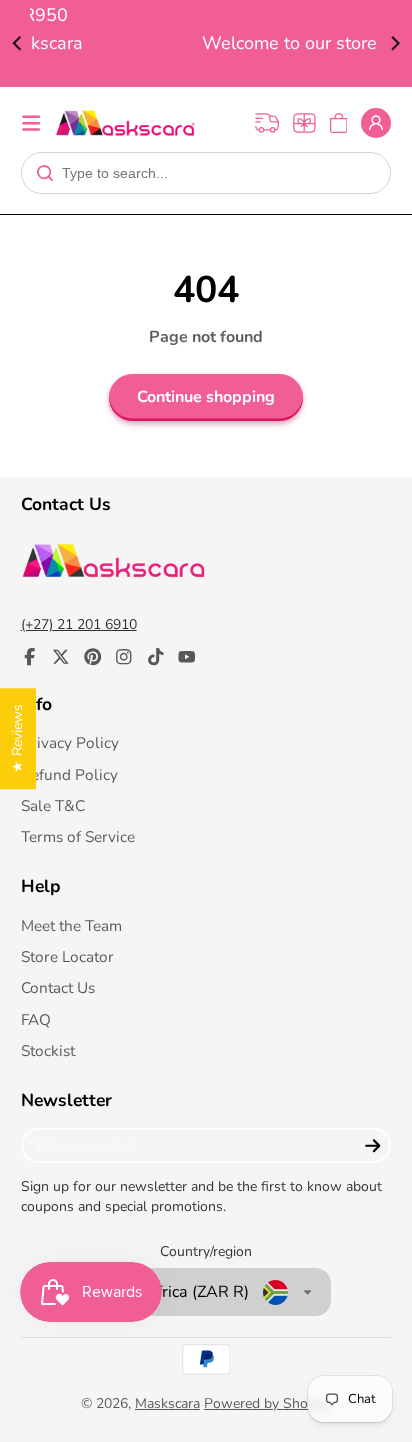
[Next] (394, 44)
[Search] (45, 173)
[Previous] (18, 44)
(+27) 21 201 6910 (79, 624)
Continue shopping (206, 397)
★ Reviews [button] (17, 738)
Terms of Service (78, 836)
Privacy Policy (70, 742)
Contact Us (58, 987)
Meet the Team (71, 925)
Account (376, 123)
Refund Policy (69, 774)
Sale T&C (53, 805)
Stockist (48, 1050)
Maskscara (167, 1403)
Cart (339, 123)
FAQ (36, 1019)
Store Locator (67, 956)
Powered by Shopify (267, 1403)
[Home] (125, 123)
